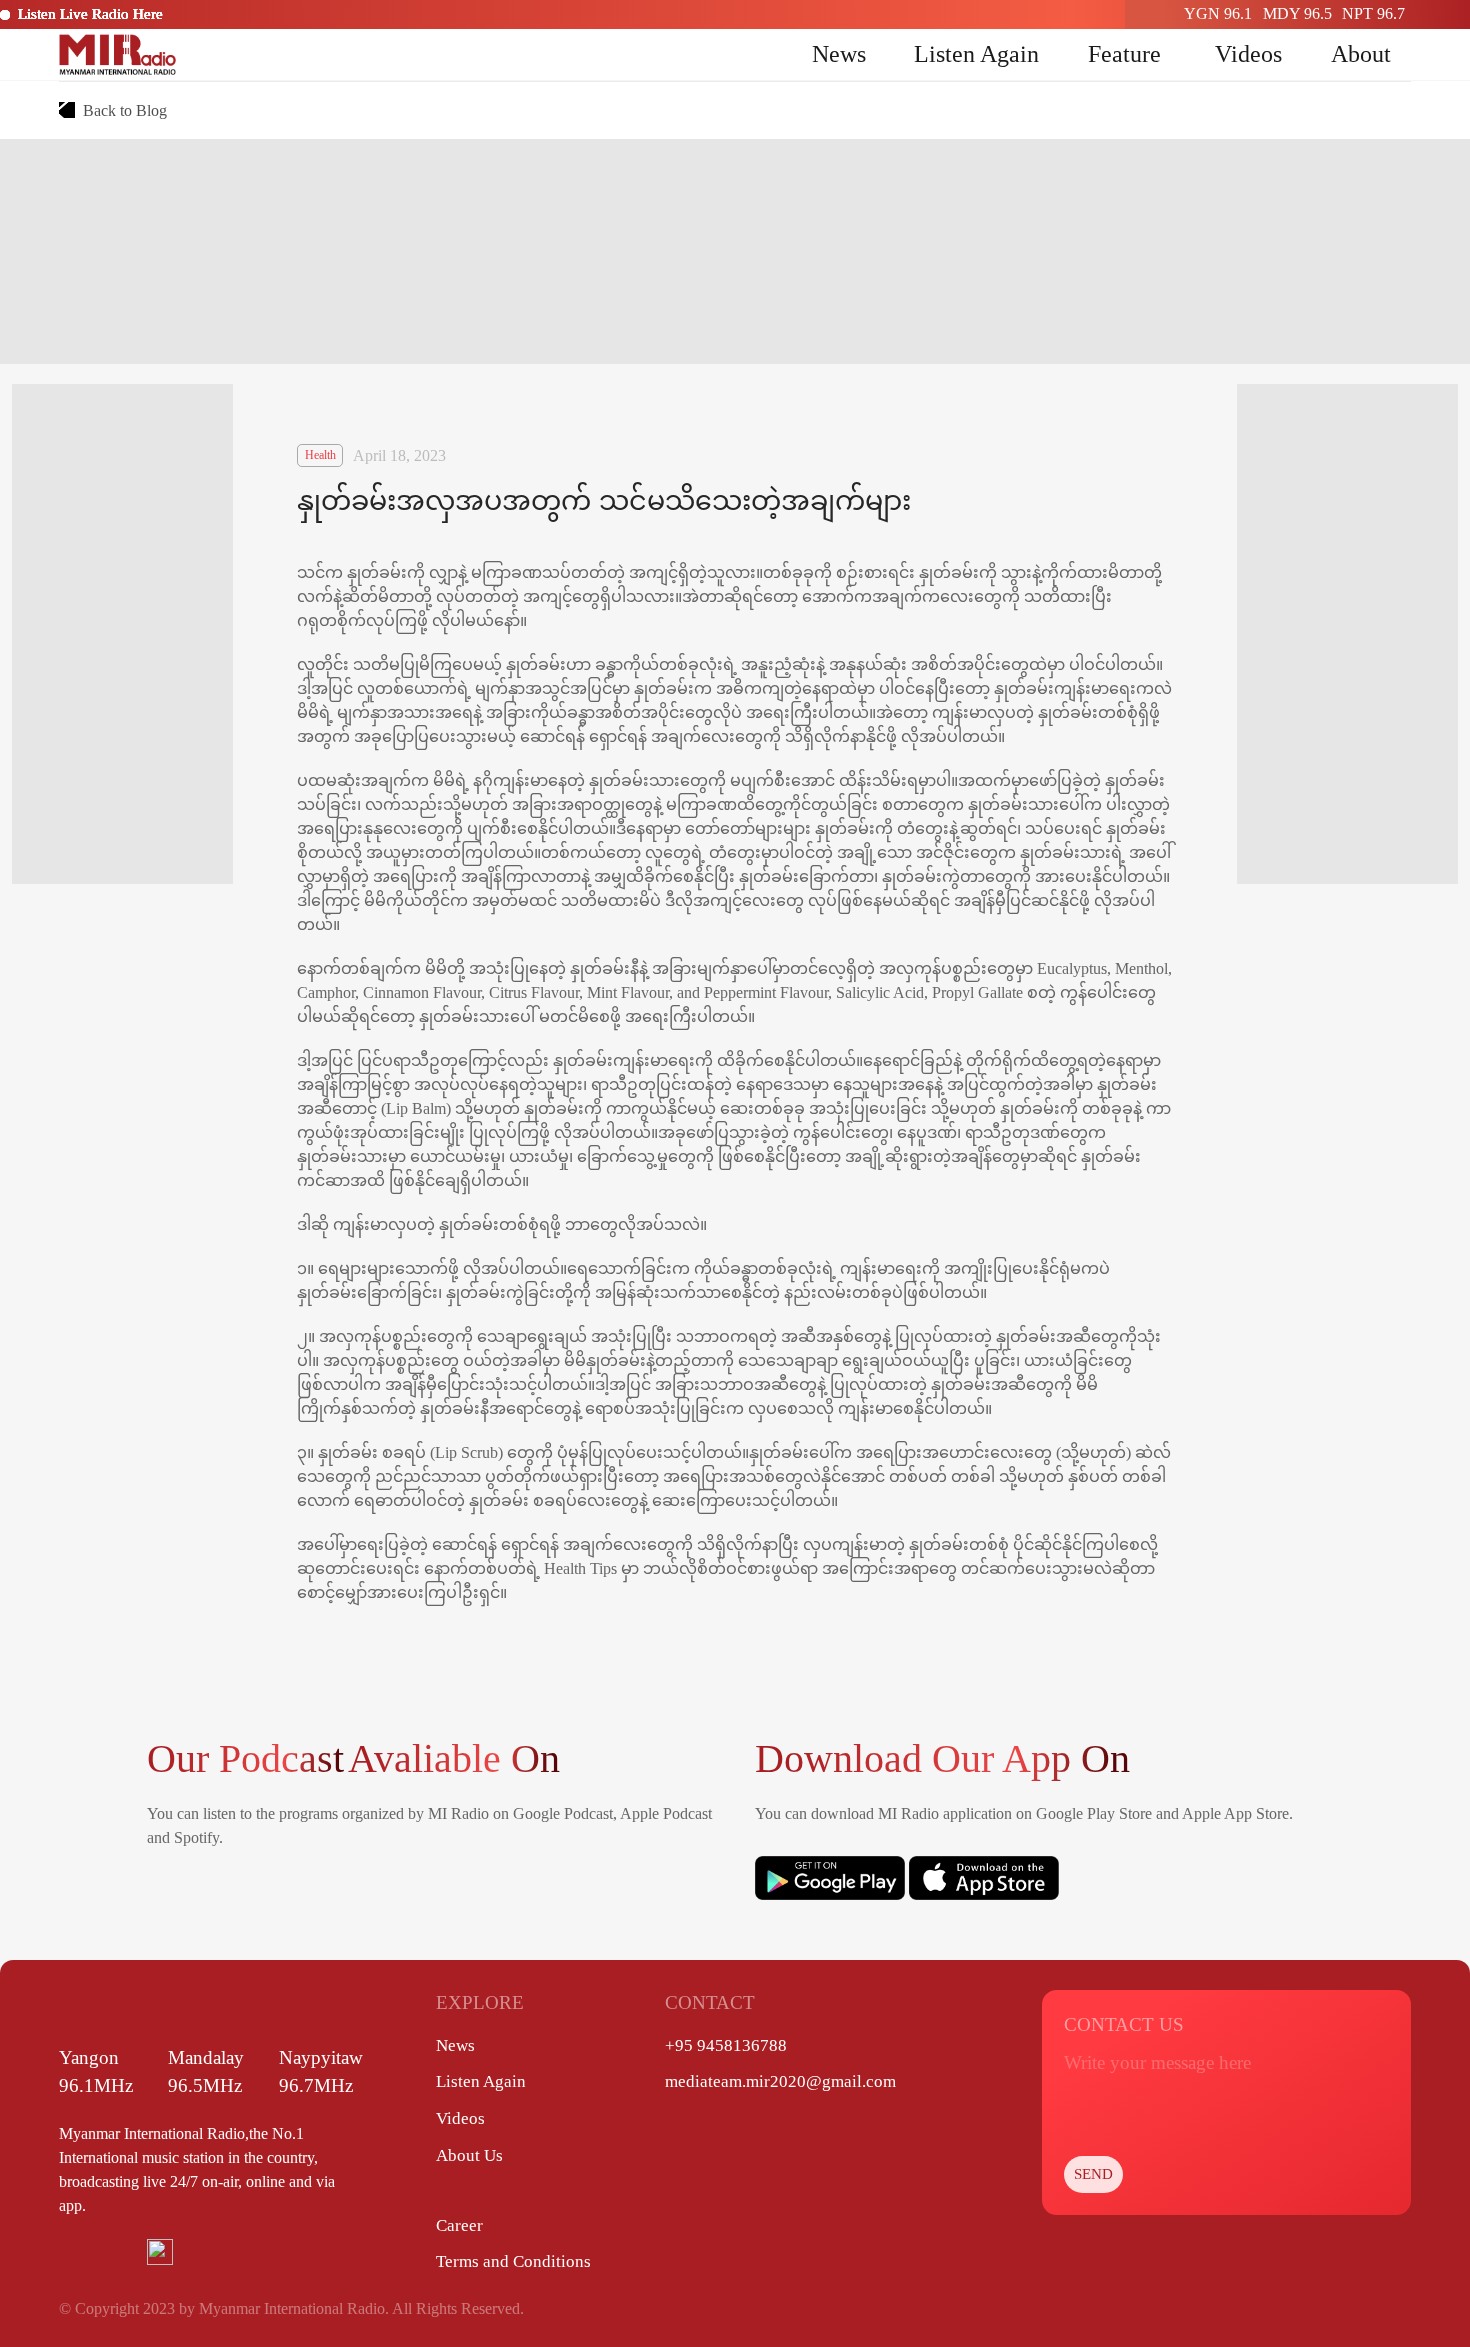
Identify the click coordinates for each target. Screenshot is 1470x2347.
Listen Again (976, 54)
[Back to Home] (118, 54)
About (1361, 54)
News (839, 54)
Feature (1124, 54)
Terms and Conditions (513, 2261)
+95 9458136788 (726, 2045)
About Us (469, 2155)
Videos (1248, 54)
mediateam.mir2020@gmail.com (780, 2081)
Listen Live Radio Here (90, 14)
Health (320, 455)
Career (459, 2225)
